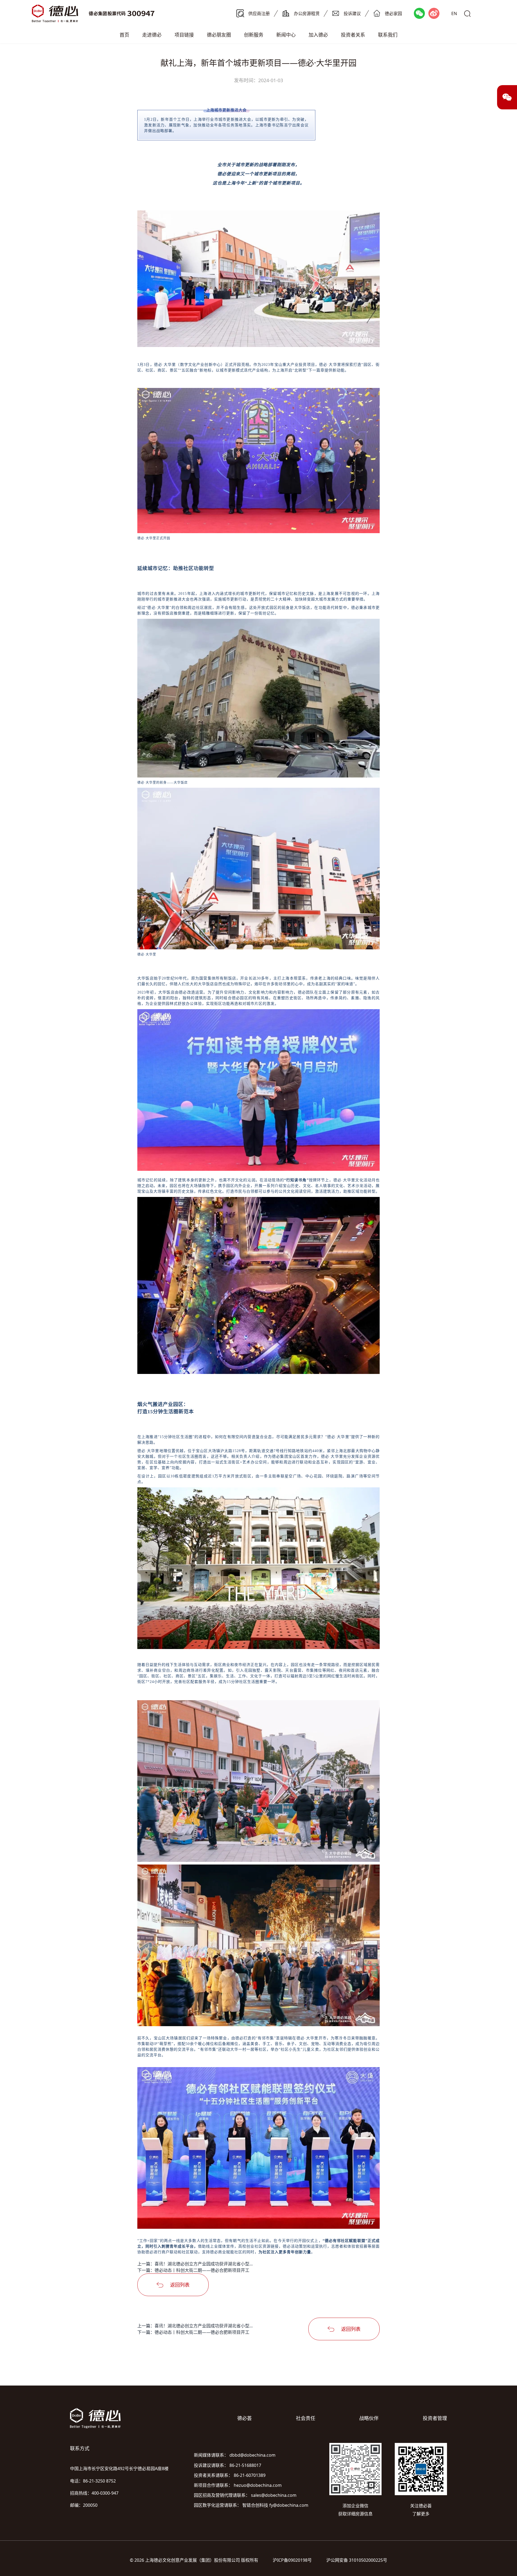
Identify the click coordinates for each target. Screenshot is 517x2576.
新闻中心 (286, 35)
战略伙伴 (369, 2418)
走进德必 (152, 35)
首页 (124, 35)
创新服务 (254, 35)
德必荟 (244, 2418)
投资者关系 (353, 35)
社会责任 (306, 2418)
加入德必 (318, 35)
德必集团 (280, 1457)
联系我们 (388, 35)
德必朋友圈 (219, 35)
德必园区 (240, 998)
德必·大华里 (165, 365)
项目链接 (184, 35)
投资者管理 (435, 2418)
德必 (222, 174)
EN (454, 13)
